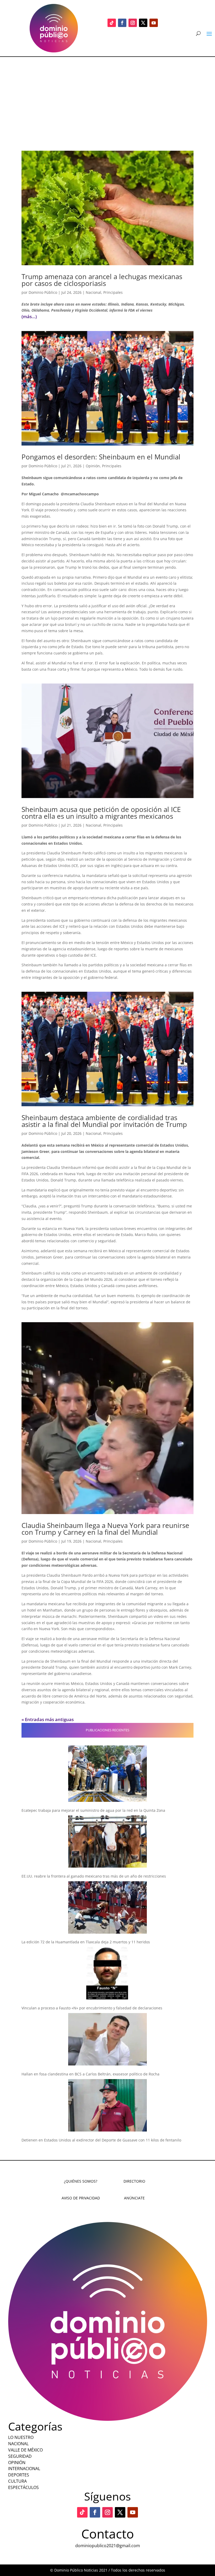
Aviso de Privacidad (81, 2198)
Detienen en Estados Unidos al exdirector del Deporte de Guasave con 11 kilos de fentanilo (101, 2140)
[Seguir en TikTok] (112, 23)
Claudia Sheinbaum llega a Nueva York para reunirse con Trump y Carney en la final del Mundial (105, 1529)
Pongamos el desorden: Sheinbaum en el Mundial (101, 457)
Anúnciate (134, 2198)
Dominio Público (43, 292)
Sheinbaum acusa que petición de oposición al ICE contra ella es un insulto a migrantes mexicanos (101, 813)
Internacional (24, 2469)
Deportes (19, 2475)
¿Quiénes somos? (81, 2181)
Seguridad (20, 2456)
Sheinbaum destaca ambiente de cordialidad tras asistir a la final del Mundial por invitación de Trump (104, 1121)
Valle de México (25, 2450)
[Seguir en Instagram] (133, 23)
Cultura (17, 2481)
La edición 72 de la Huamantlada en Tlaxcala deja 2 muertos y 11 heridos (86, 1942)
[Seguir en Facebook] (122, 23)
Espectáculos (23, 2487)
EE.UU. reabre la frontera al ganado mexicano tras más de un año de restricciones (94, 1876)
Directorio (134, 2181)
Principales (113, 292)
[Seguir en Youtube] (154, 23)
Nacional (93, 292)
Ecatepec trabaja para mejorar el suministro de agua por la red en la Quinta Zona (93, 1810)
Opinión (93, 466)
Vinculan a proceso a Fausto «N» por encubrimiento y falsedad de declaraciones (92, 2008)
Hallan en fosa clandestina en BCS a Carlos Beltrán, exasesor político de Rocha (90, 2074)
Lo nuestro (21, 2437)
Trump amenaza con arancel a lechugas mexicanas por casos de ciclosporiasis (102, 280)
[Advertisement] (107, 96)
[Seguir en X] (143, 23)
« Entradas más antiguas (48, 1719)
